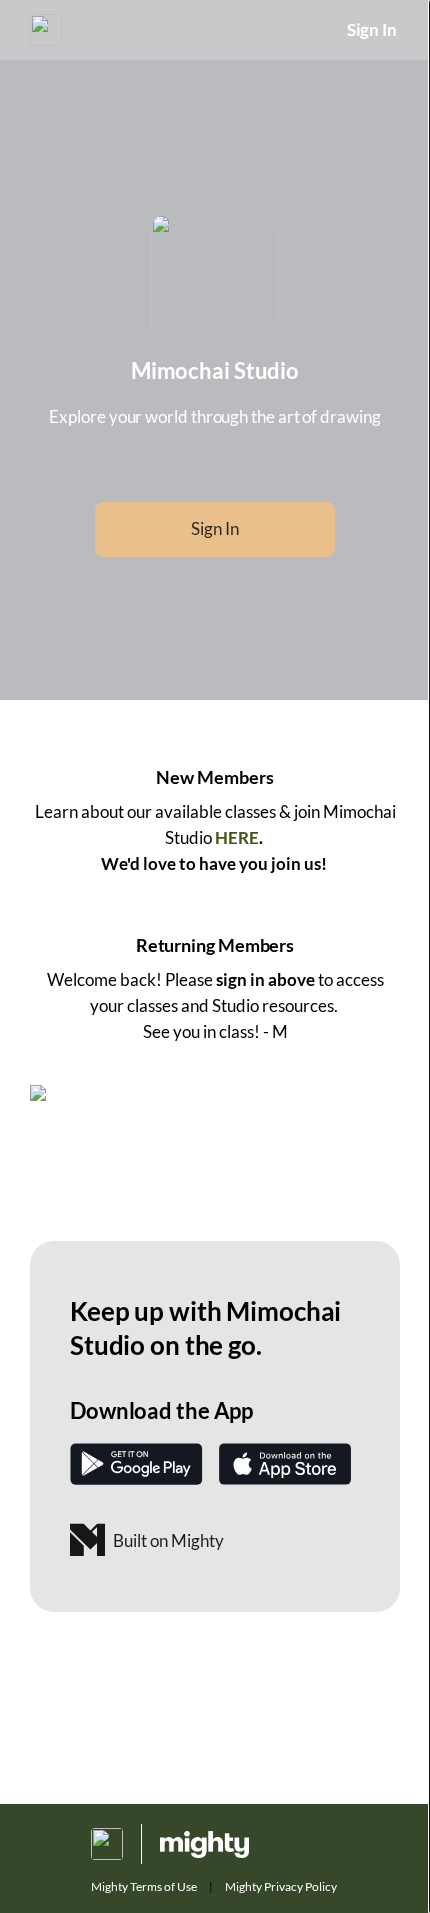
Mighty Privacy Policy (281, 1886)
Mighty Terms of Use (144, 1886)
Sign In (372, 29)
